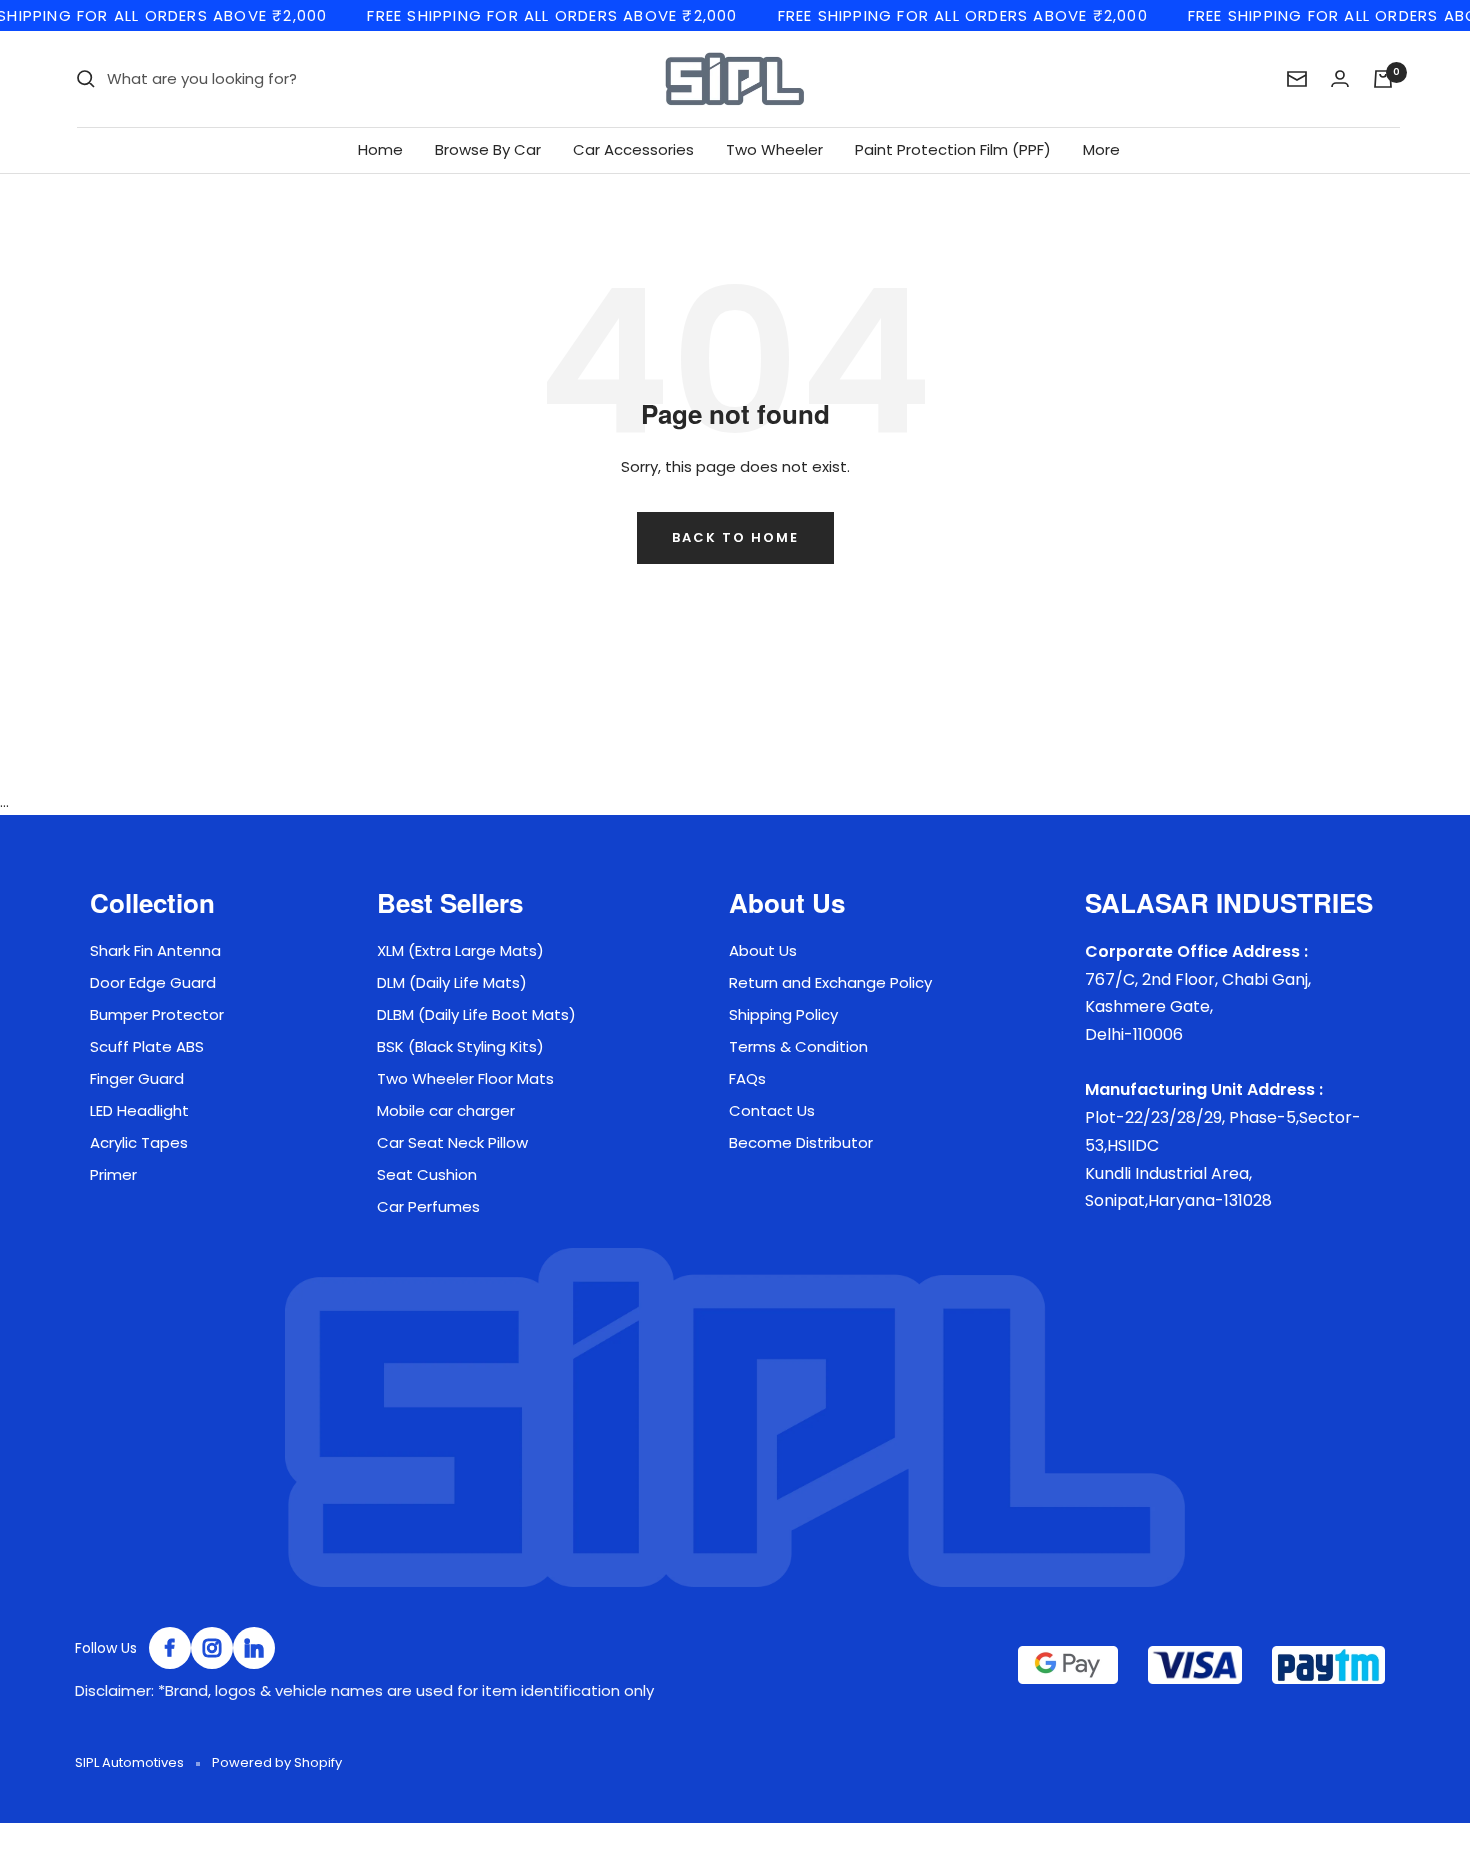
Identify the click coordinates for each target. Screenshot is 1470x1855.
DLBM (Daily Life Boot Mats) (476, 1014)
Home (380, 149)
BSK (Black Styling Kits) (460, 1046)
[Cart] (1383, 79)
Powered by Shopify (277, 1762)
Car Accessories (633, 149)
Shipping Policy (783, 1014)
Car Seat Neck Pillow (452, 1142)
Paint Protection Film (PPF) (953, 149)
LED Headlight (139, 1110)
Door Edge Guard (153, 982)
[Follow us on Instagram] (212, 1648)
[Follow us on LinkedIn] (254, 1648)
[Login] (1340, 78)
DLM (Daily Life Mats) (452, 982)
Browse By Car (488, 149)
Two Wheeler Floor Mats (465, 1078)
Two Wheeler (774, 149)
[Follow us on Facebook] (170, 1648)
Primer (113, 1174)
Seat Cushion (427, 1174)
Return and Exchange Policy (830, 982)
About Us (763, 950)
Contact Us (772, 1110)
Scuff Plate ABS (147, 1046)
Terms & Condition (798, 1046)
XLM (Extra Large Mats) (460, 950)
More (1101, 149)
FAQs (747, 1078)
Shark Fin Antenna (155, 950)
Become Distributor (801, 1142)
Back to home (735, 537)
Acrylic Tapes (139, 1142)
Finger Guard (137, 1078)
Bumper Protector (157, 1014)
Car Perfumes (428, 1206)
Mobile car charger (446, 1110)
